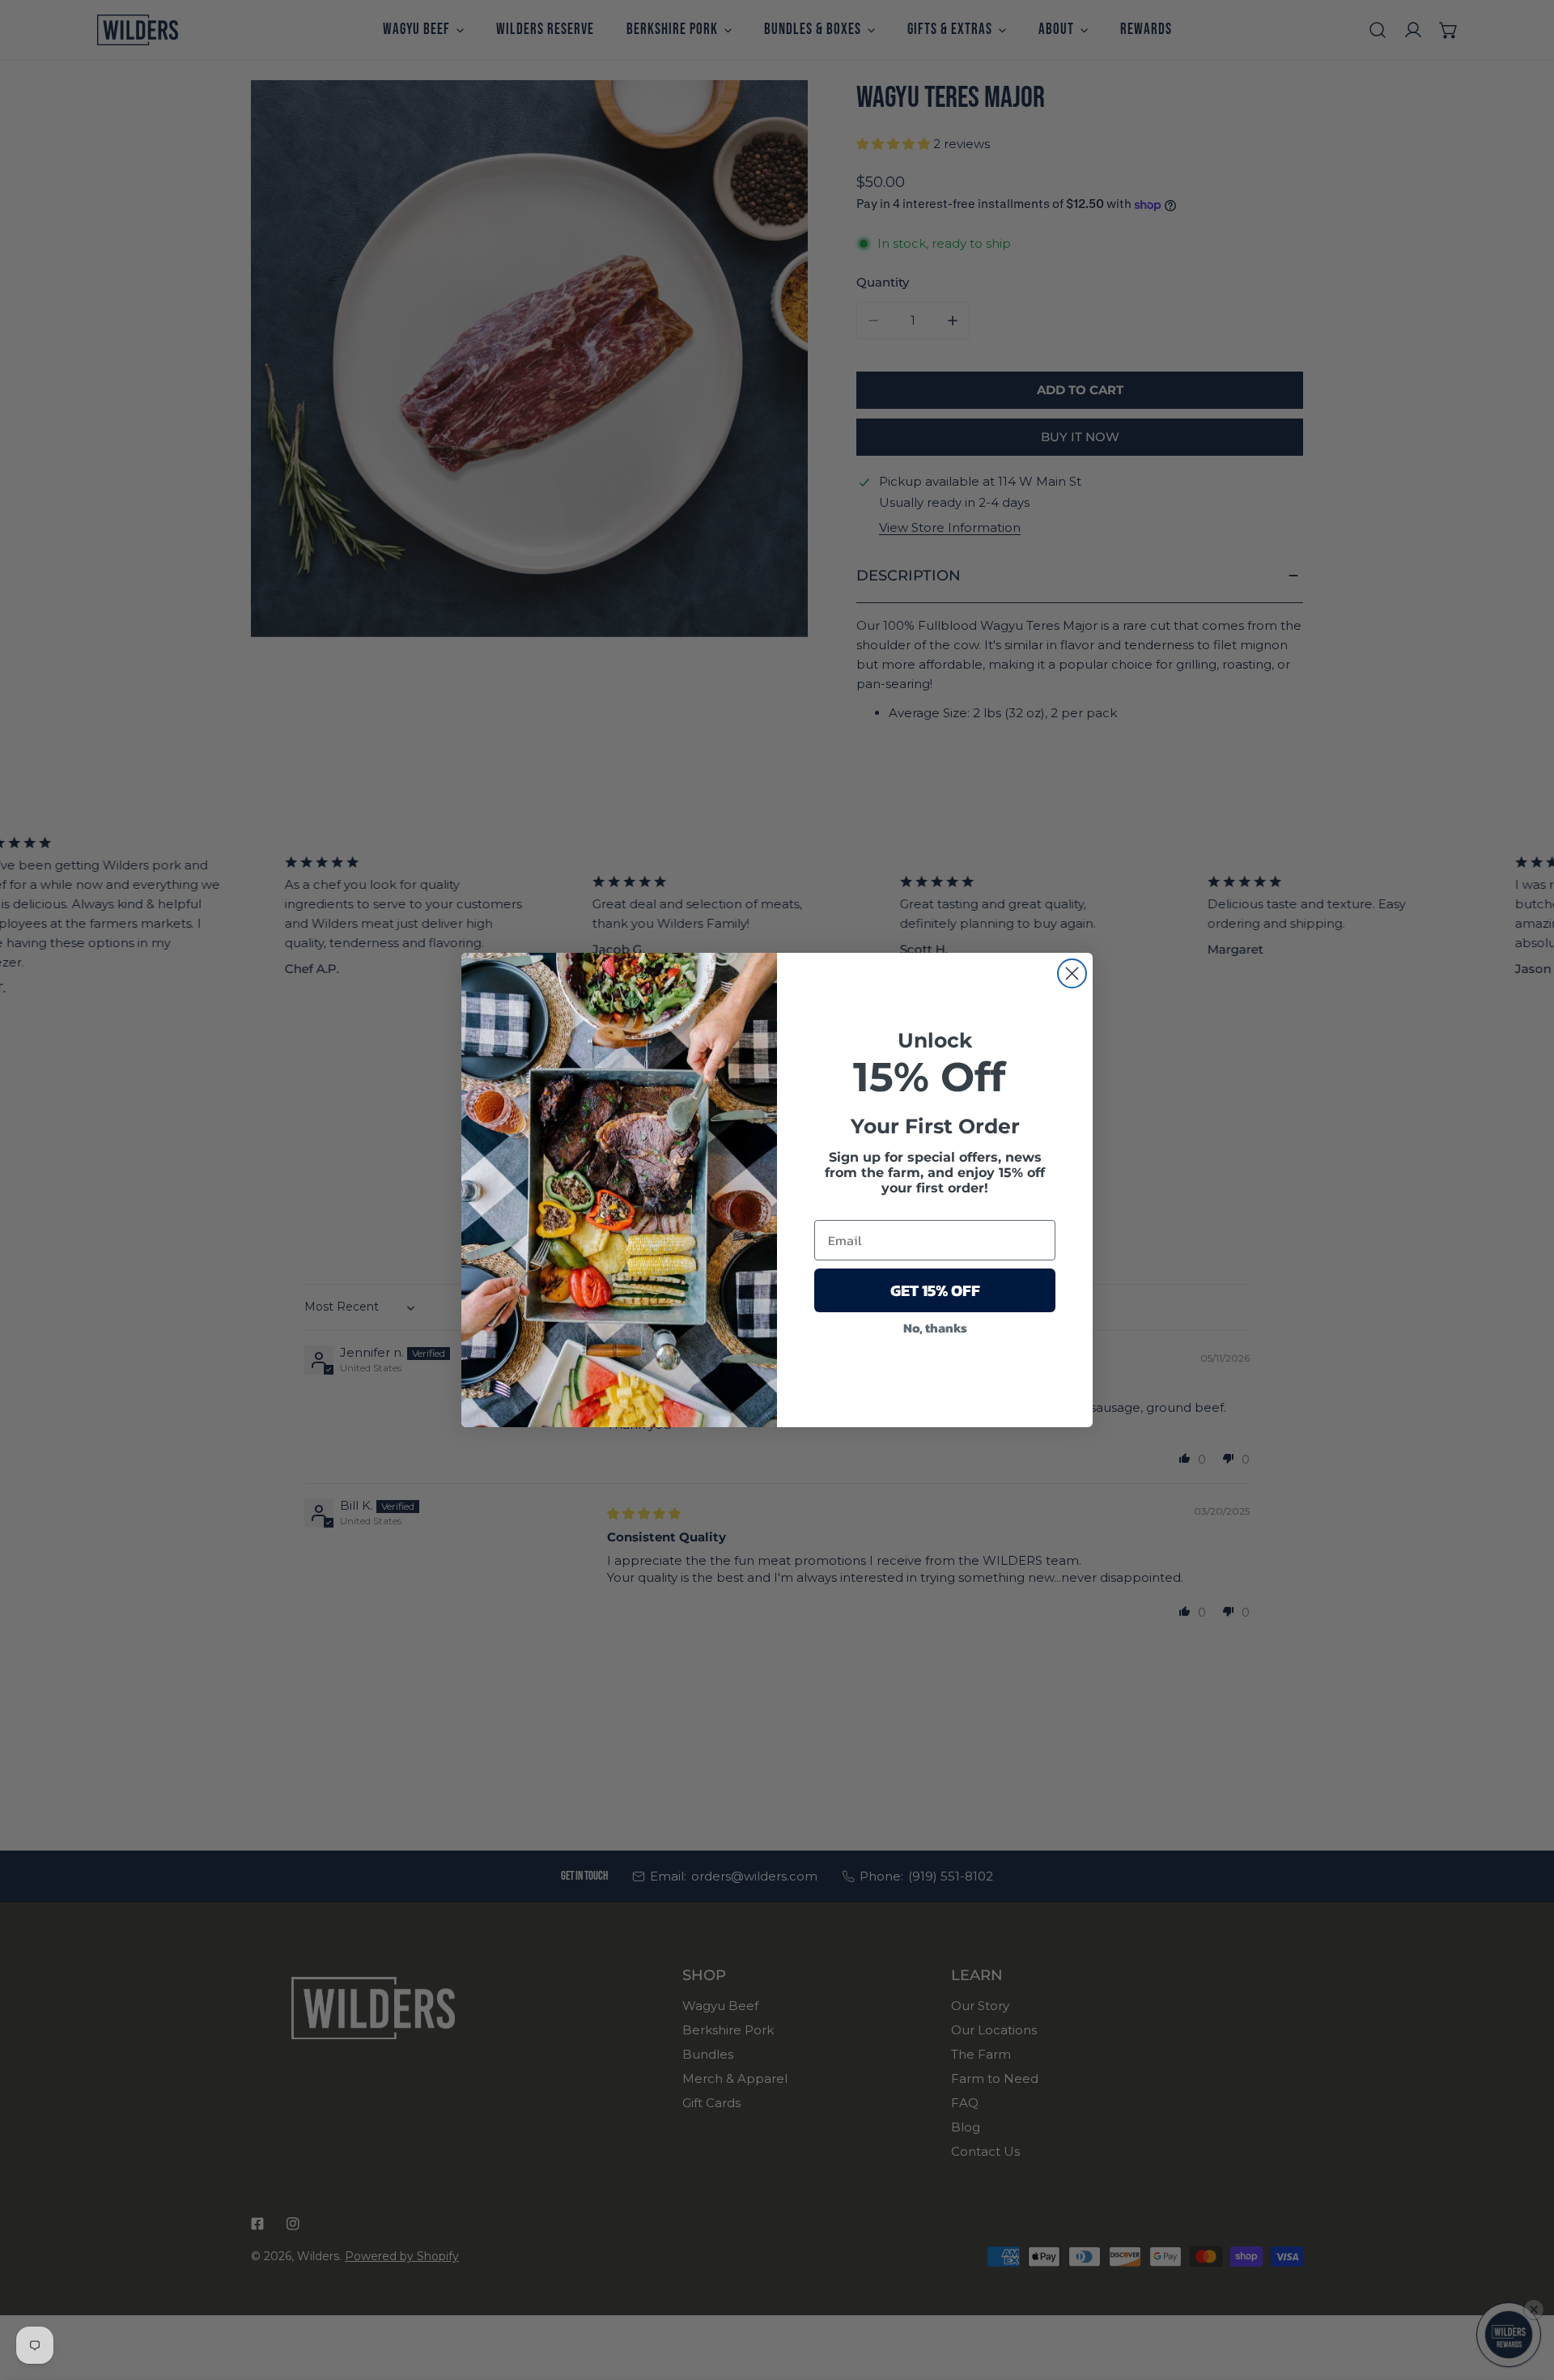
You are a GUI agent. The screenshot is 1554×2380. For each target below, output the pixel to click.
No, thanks (935, 1328)
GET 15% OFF (935, 1290)
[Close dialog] (1072, 973)
